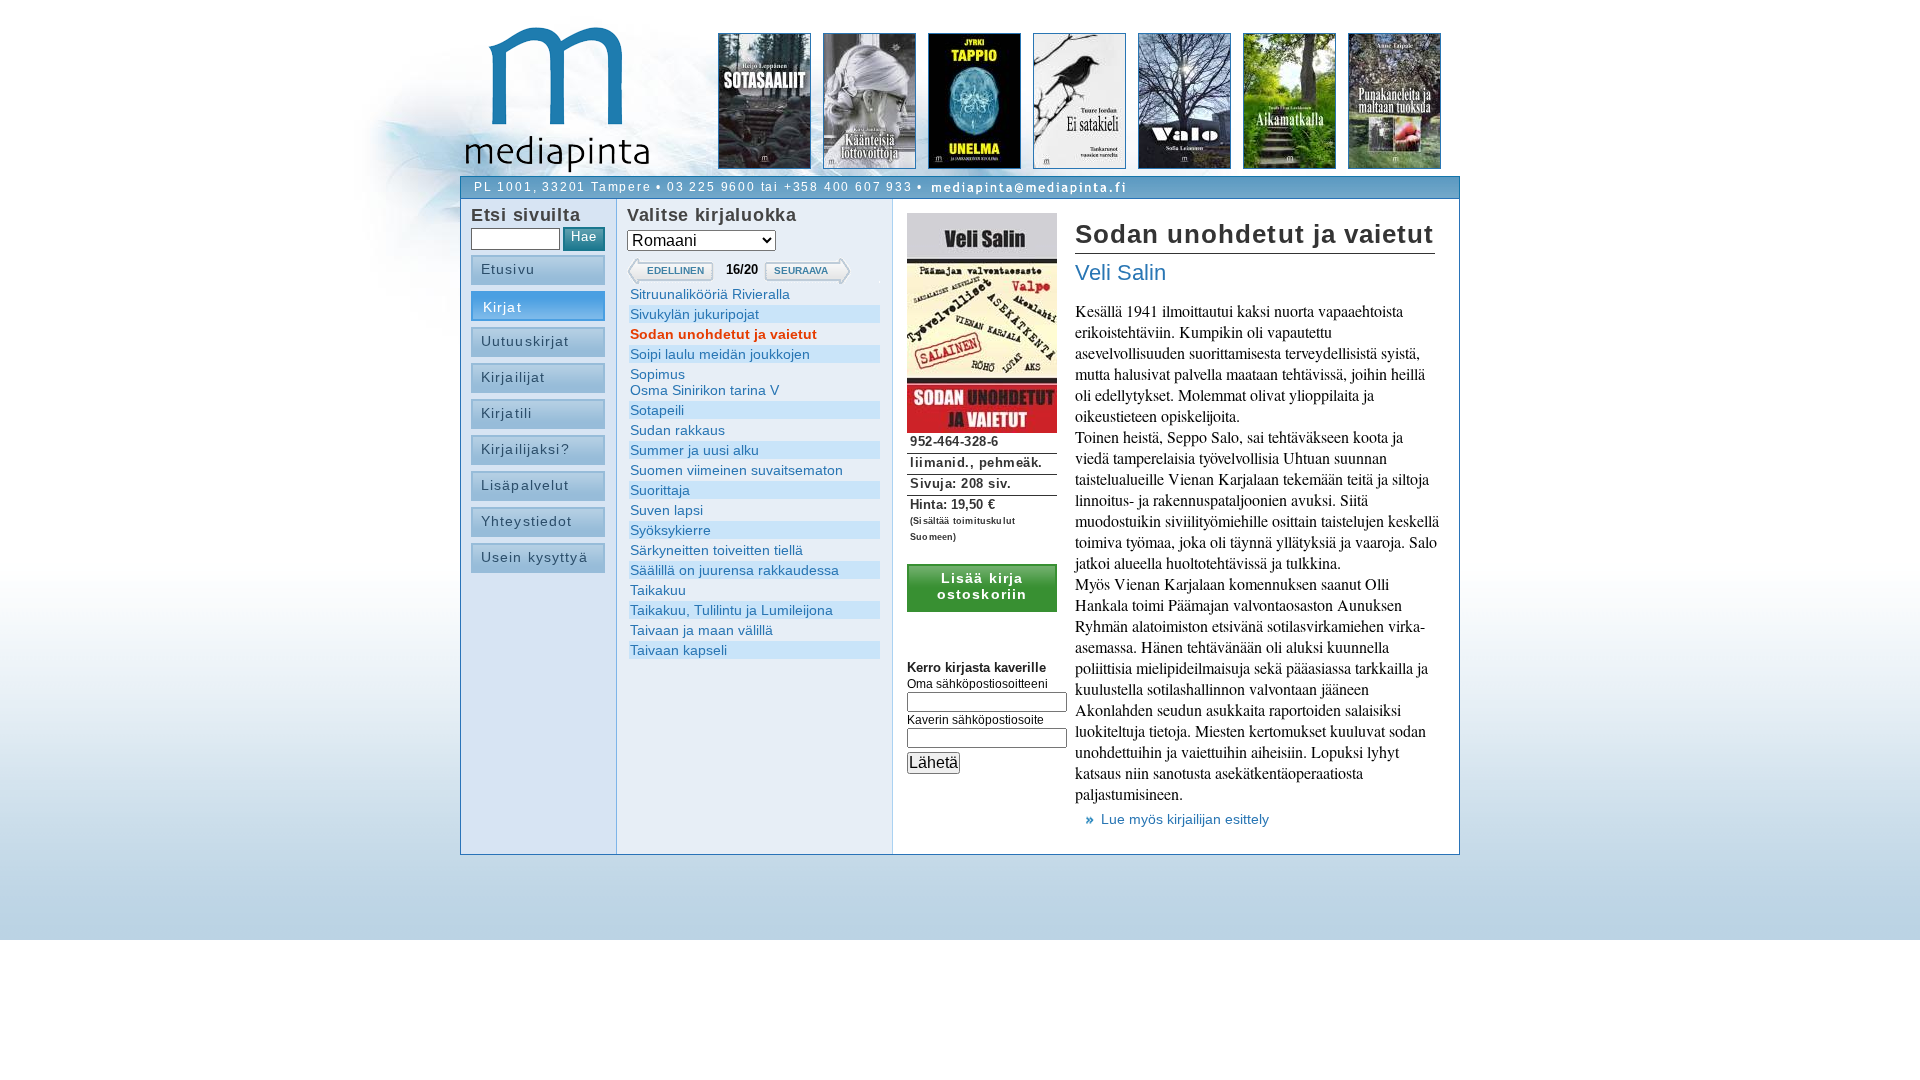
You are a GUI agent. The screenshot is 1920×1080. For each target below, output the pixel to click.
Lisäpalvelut (525, 485)
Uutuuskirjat (525, 341)
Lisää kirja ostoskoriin (982, 586)
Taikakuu (658, 590)
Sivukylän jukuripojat (694, 314)
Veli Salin (1120, 272)
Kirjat (502, 307)
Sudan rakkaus (677, 430)
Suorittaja (660, 490)
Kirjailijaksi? (525, 449)
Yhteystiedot (526, 521)
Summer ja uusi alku (694, 450)
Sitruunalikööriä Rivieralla (710, 294)
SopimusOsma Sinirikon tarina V (704, 382)
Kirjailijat (513, 377)
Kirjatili (506, 413)
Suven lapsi (666, 510)
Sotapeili (657, 410)
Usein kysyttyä (534, 557)
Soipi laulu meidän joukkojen (720, 354)
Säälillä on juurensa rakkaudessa (734, 570)
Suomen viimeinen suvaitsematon (736, 470)
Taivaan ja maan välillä (701, 630)
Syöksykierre (670, 530)
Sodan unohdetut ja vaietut (723, 334)
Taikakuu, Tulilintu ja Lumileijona (731, 610)
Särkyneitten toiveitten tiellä (716, 550)
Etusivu (508, 269)
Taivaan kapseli (678, 650)
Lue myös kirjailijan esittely (1185, 819)
